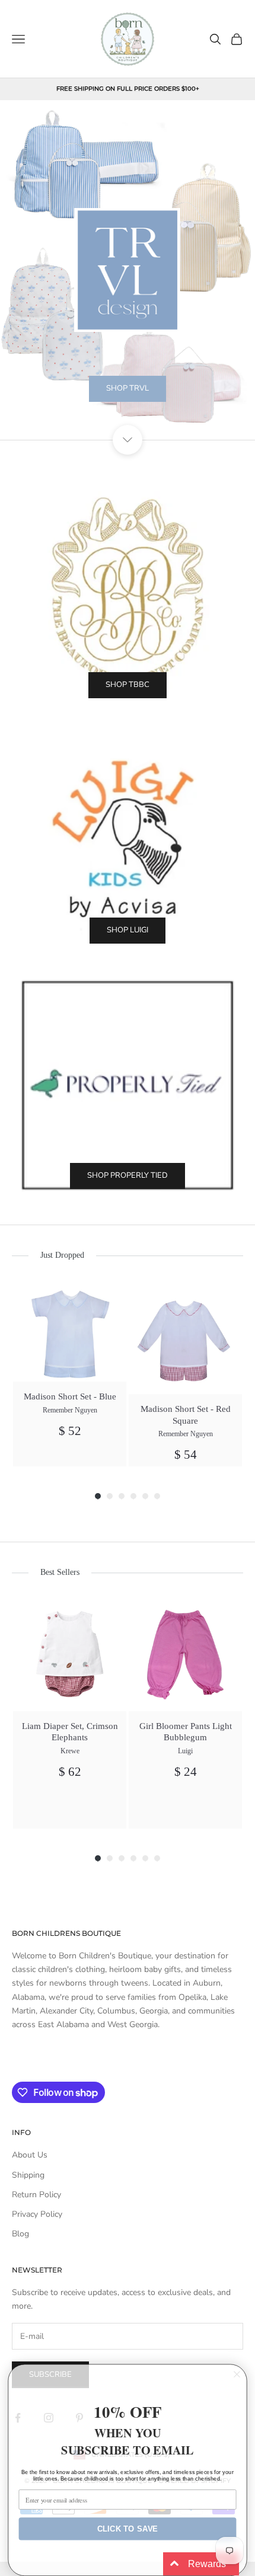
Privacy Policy (37, 2214)
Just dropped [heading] (62, 1255)
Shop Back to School (128, 418)
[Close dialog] (237, 2374)
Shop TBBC (128, 685)
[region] (128, 270)
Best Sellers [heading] (60, 1572)
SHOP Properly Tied (128, 1175)
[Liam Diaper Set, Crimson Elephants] (70, 1655)
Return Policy (36, 2195)
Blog (20, 2234)
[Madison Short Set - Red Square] (185, 1337)
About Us (30, 2155)
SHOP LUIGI (128, 930)
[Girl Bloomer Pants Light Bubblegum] (185, 1655)
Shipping (28, 2175)
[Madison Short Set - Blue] (70, 1331)
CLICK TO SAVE (128, 2529)
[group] (70, 1373)
